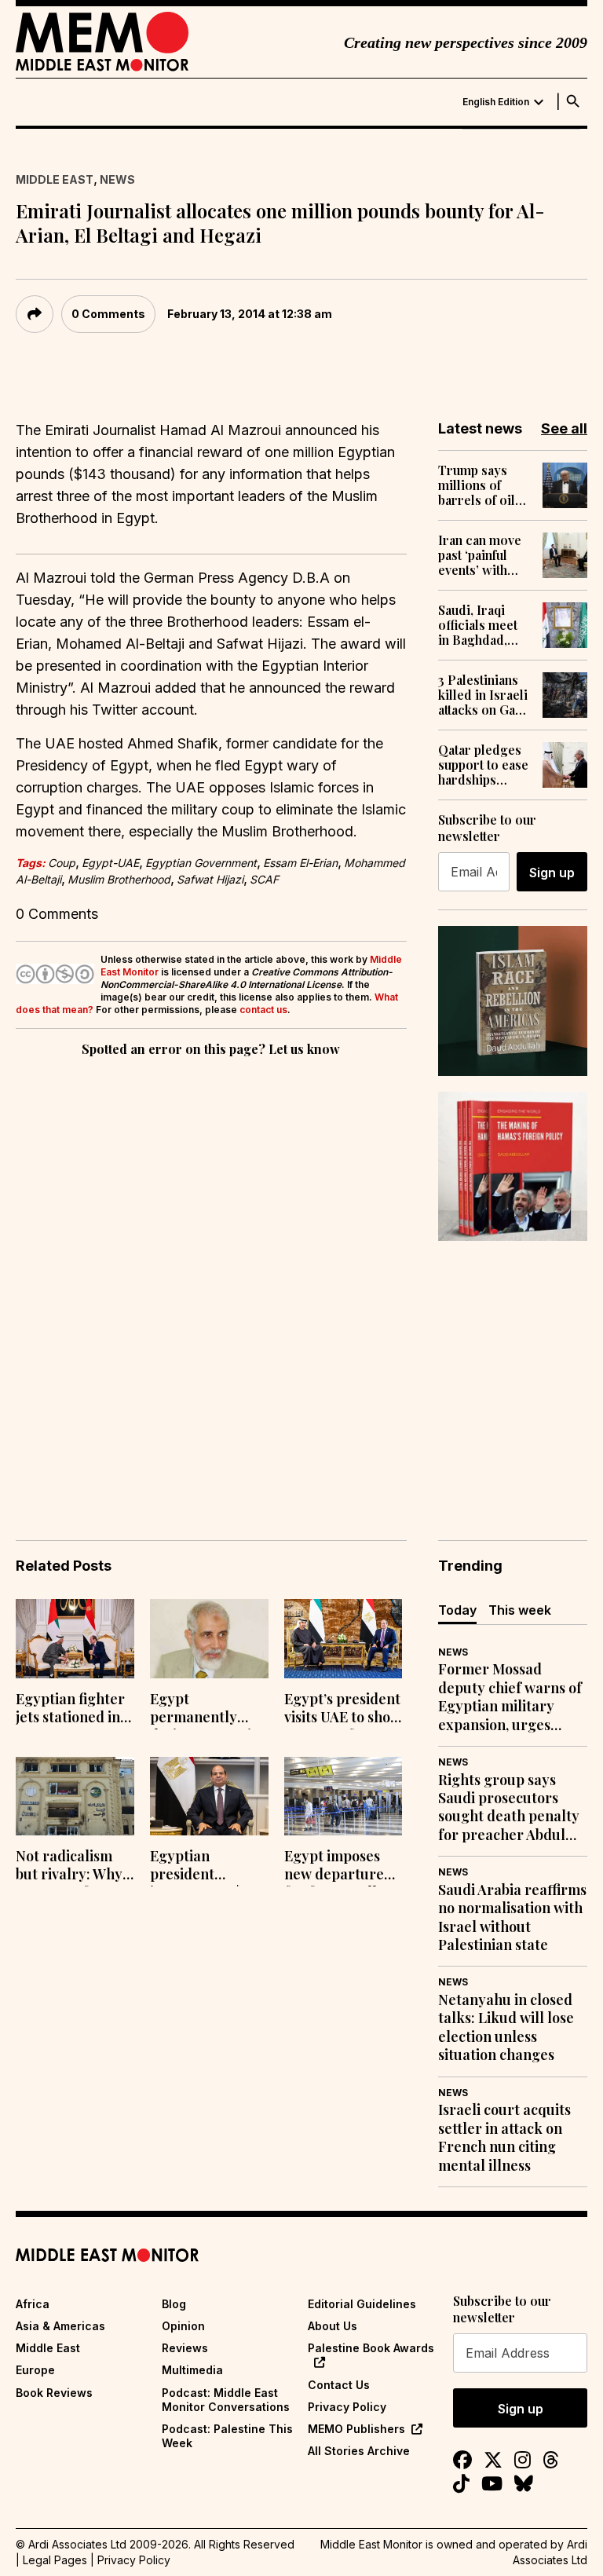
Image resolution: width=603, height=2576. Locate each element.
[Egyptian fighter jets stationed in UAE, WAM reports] (75, 1639)
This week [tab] (520, 1610)
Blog (174, 2304)
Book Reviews (54, 2393)
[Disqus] (211, 1276)
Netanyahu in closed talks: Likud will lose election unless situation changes (506, 2027)
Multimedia (192, 2370)
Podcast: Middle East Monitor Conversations (226, 2400)
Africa (33, 2304)
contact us (263, 1010)
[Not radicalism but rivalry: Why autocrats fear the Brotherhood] (75, 1797)
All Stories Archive (359, 2451)
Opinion (183, 2326)
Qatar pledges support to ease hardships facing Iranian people (483, 765)
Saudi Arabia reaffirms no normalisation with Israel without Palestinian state (512, 1917)
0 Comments (108, 314)
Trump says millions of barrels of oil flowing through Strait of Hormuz (479, 485)
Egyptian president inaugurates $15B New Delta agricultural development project (206, 1867)
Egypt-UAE (110, 863)
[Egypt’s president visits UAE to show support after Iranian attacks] (344, 1639)
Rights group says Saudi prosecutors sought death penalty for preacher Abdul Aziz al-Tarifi (509, 1808)
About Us (333, 2326)
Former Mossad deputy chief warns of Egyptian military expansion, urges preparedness (510, 1697)
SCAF (264, 879)
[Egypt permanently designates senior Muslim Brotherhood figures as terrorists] (209, 1639)
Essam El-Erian (300, 863)
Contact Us (339, 2385)
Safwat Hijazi (210, 879)
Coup (62, 863)
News (117, 179)
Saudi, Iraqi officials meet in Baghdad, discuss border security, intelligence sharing (483, 625)
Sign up (552, 873)
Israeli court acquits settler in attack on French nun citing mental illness (504, 2137)
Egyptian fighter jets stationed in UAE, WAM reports (70, 1710)
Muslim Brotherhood (119, 879)
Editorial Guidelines (362, 2304)
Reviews (185, 2348)
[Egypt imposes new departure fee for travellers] (344, 1797)
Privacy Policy (347, 2407)
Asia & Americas (60, 2326)
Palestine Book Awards (371, 2348)
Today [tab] (457, 1610)
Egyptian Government (201, 863)
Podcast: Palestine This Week (227, 2436)
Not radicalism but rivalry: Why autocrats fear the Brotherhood (71, 1867)
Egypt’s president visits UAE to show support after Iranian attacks (343, 1710)
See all (564, 428)
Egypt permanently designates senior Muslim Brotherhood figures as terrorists (208, 1710)
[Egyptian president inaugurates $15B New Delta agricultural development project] (209, 1797)
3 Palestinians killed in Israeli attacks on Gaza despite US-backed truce (483, 695)
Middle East (55, 179)
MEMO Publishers (356, 2429)
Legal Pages (55, 2560)
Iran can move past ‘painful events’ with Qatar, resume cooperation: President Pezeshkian (480, 555)
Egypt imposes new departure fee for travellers (341, 1867)
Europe (35, 2370)
